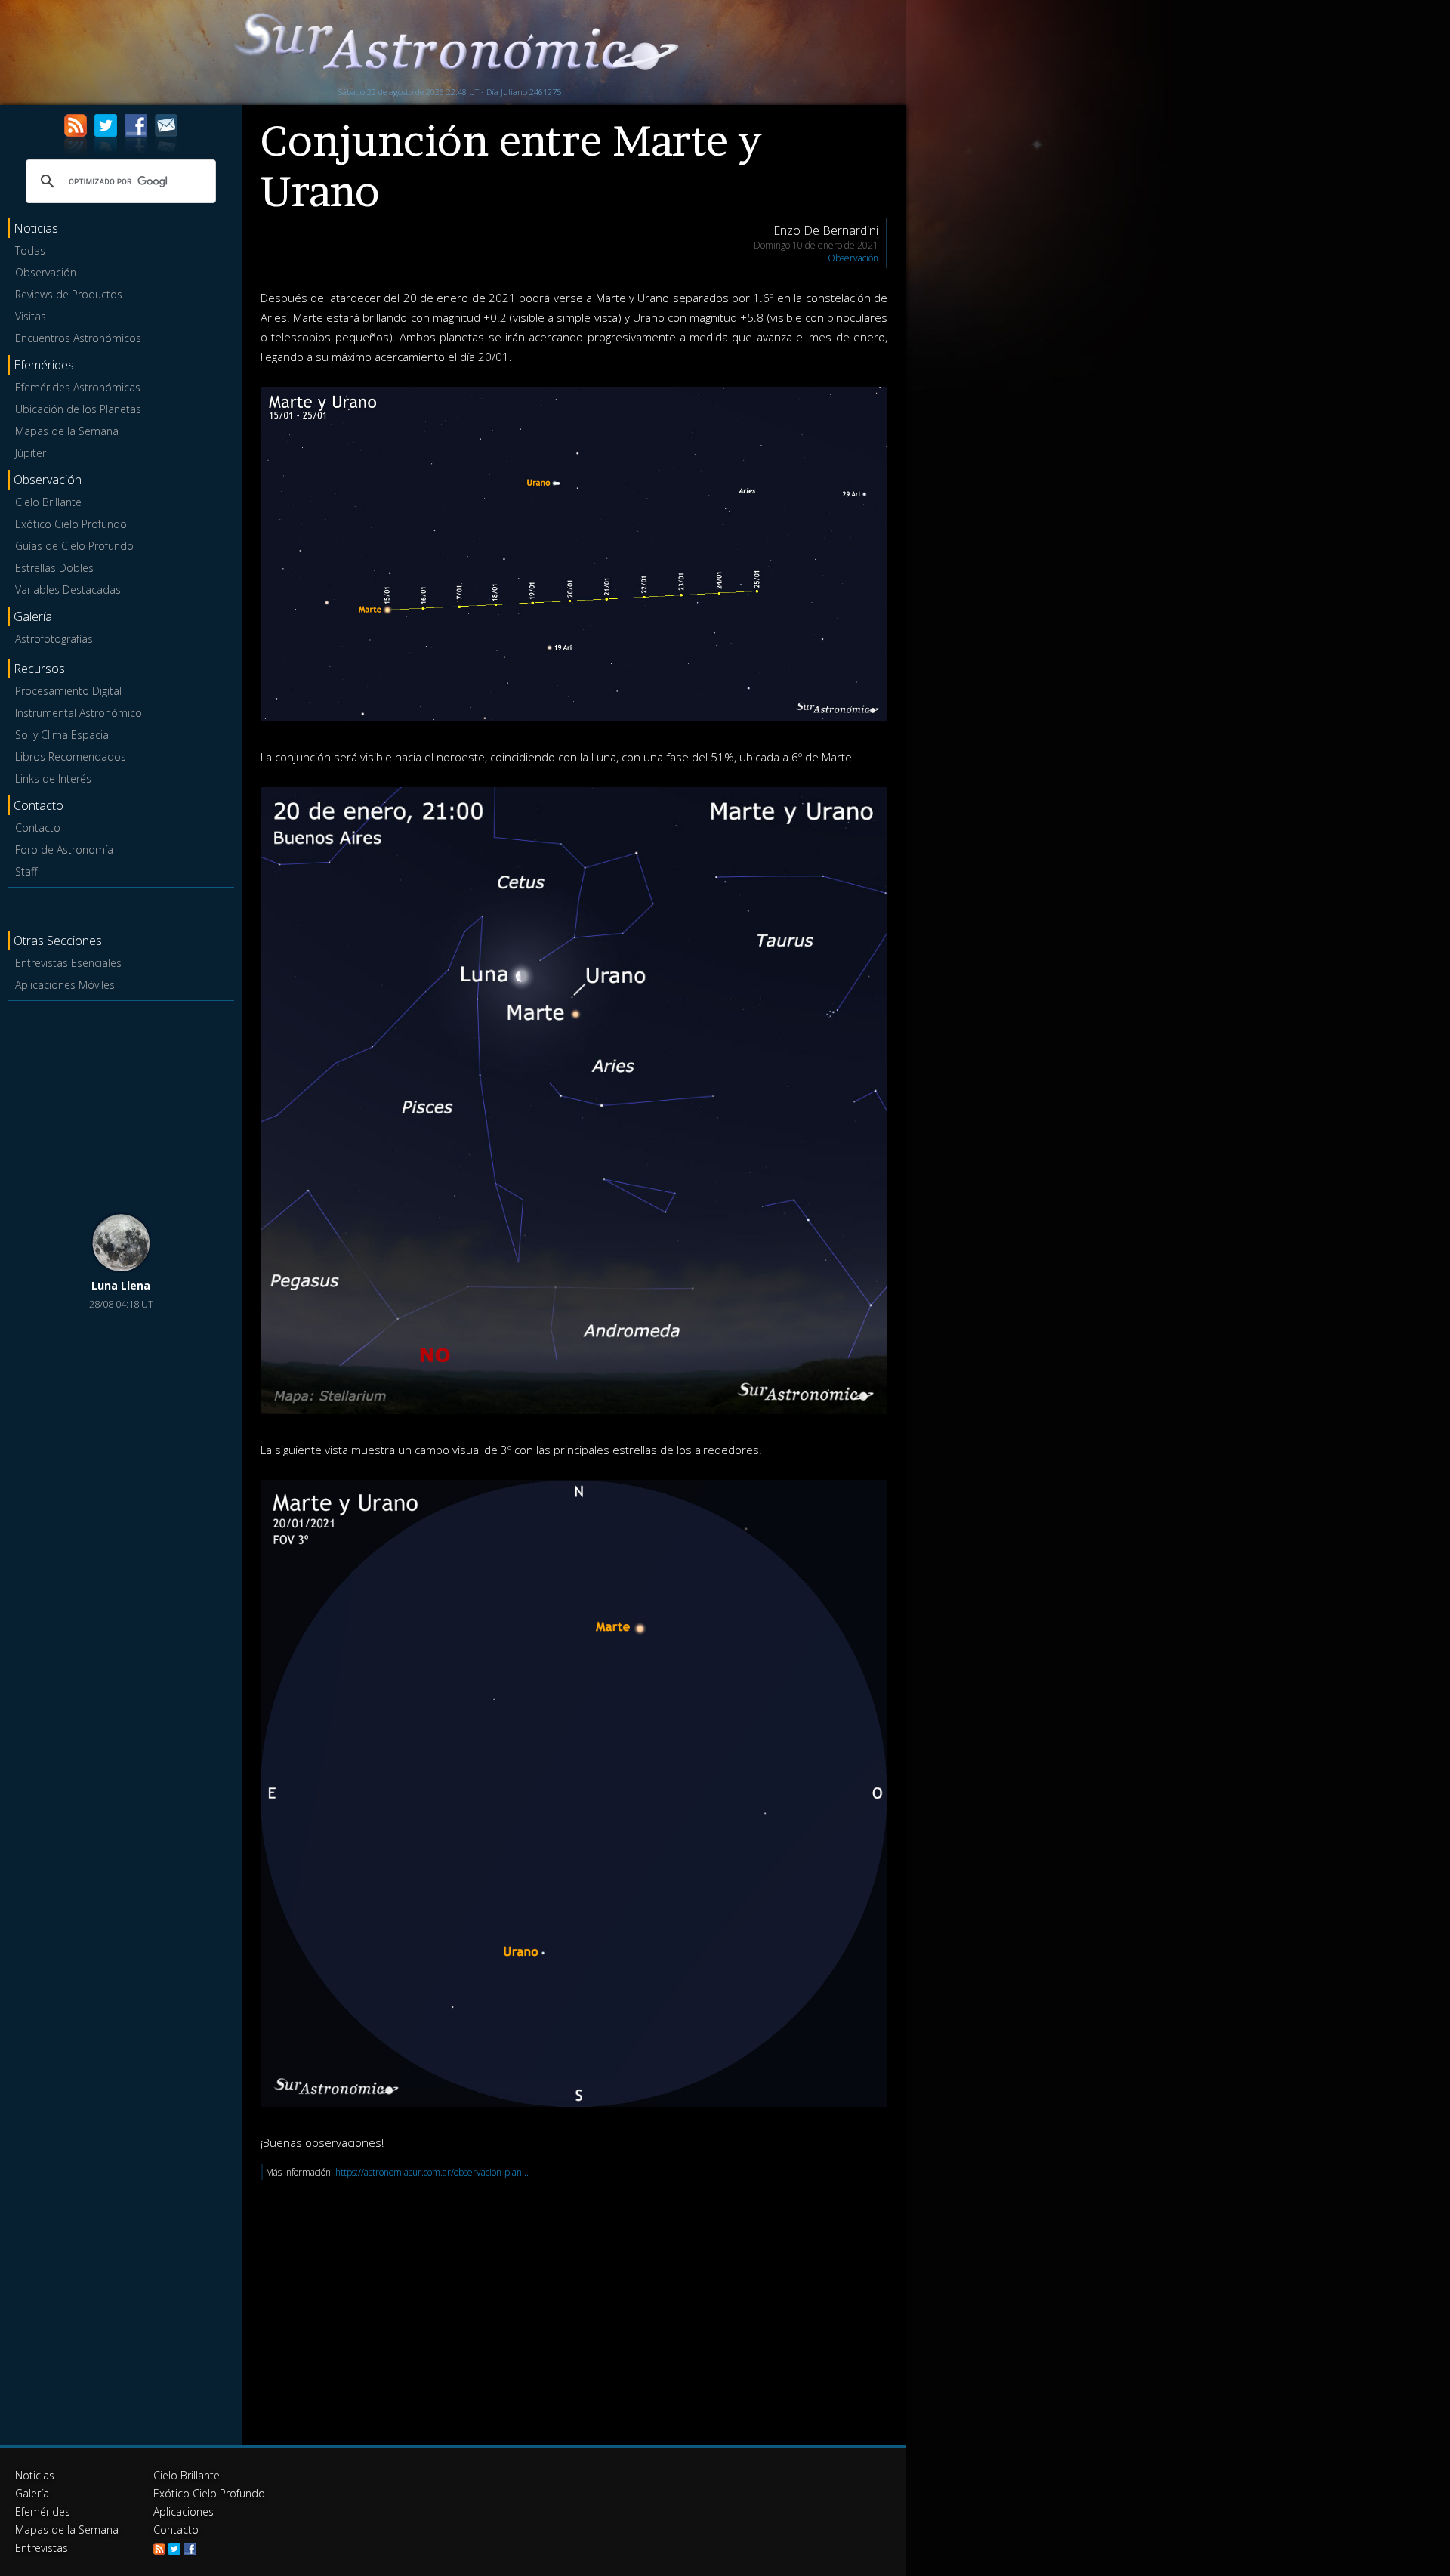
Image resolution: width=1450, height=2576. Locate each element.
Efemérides (43, 2511)
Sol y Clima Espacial (63, 735)
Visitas (31, 316)
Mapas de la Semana (67, 431)
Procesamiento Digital (68, 691)
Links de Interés (53, 778)
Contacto (38, 828)
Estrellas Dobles (54, 568)
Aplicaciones (184, 2511)
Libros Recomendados (71, 757)
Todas (30, 250)
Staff (26, 871)
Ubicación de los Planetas (78, 409)
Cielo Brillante (48, 502)
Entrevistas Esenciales (68, 963)
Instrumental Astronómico (79, 713)
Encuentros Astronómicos (78, 338)
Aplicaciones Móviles (65, 985)
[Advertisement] (121, 1101)
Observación (46, 272)
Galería (32, 2493)
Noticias (35, 2475)
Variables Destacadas (68, 590)
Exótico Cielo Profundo (71, 524)
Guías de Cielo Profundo (74, 546)
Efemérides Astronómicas (78, 387)
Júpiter (31, 453)
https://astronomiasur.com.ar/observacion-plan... (432, 2172)
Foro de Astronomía (64, 849)
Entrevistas (42, 2548)
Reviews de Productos (69, 294)
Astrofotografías (54, 639)
